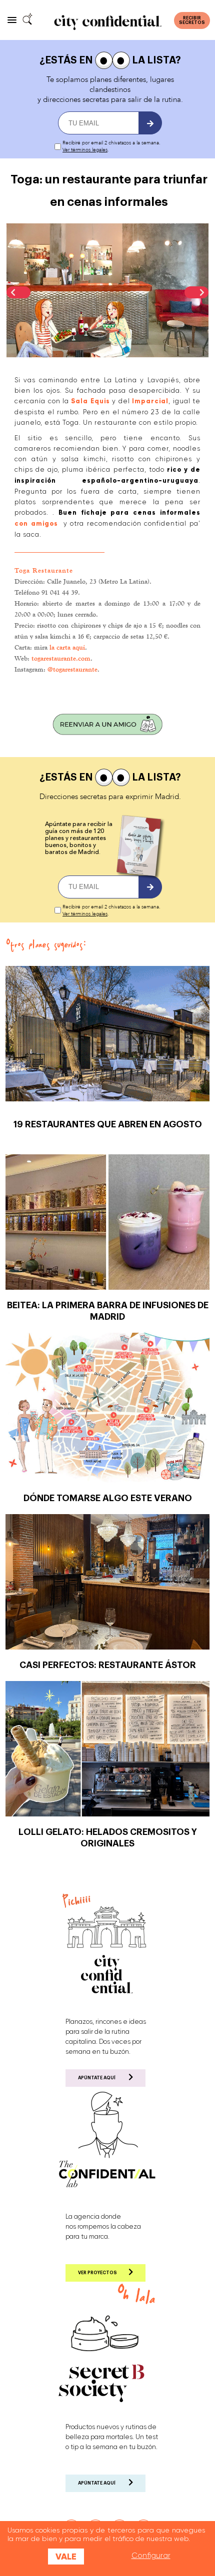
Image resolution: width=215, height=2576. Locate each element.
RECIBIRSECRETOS (192, 20)
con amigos (36, 524)
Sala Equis (90, 401)
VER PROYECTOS (97, 2273)
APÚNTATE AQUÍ (97, 2078)
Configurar (151, 2556)
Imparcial (150, 401)
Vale (66, 2557)
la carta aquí (67, 647)
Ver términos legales (85, 150)
